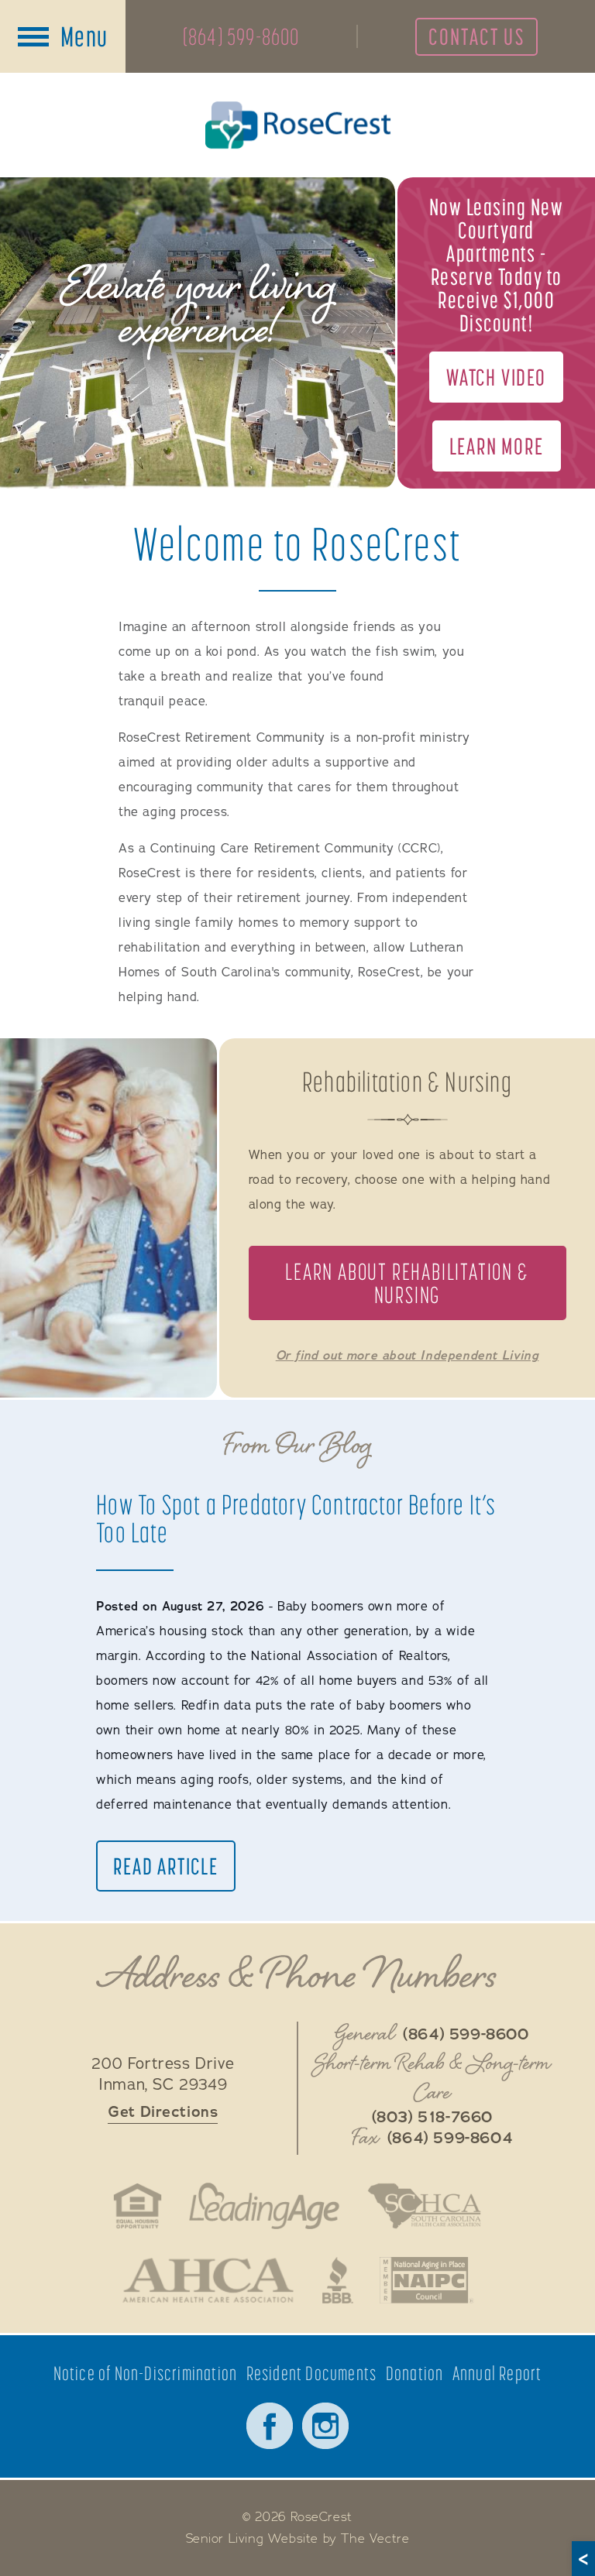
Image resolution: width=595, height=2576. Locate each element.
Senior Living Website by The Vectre (298, 2539)
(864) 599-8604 (450, 2139)
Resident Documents (312, 2374)
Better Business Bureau (338, 2280)
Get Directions (163, 2112)
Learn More (497, 446)
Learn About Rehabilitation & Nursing (407, 1283)
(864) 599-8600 (241, 36)
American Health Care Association (208, 2280)
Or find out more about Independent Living (408, 1356)
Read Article (166, 1866)
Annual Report (497, 2374)
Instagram (325, 2426)
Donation (415, 2374)
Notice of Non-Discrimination (146, 2374)
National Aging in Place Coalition (427, 2280)
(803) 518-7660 (432, 2118)
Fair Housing (138, 2206)
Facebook (270, 2426)
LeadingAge (264, 2206)
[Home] (297, 125)
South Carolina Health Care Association (424, 2206)
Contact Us (476, 36)
